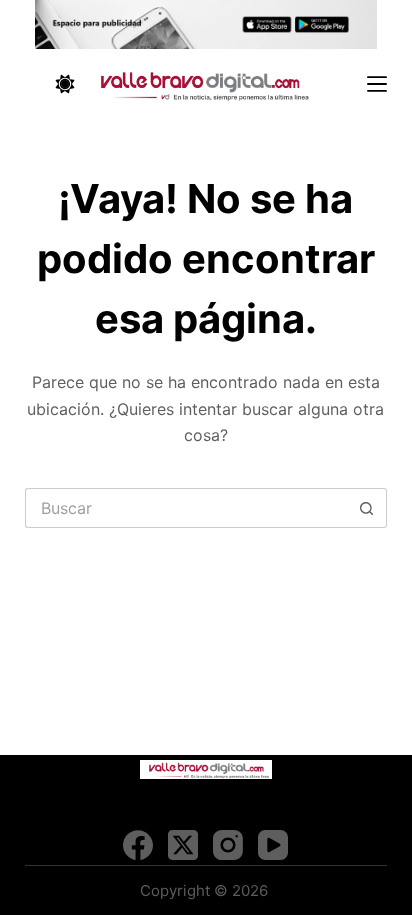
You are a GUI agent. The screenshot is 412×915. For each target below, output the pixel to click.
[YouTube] (273, 845)
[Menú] (377, 84)
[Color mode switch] (65, 84)
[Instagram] (228, 845)
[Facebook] (138, 845)
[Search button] (367, 508)
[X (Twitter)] (183, 845)
